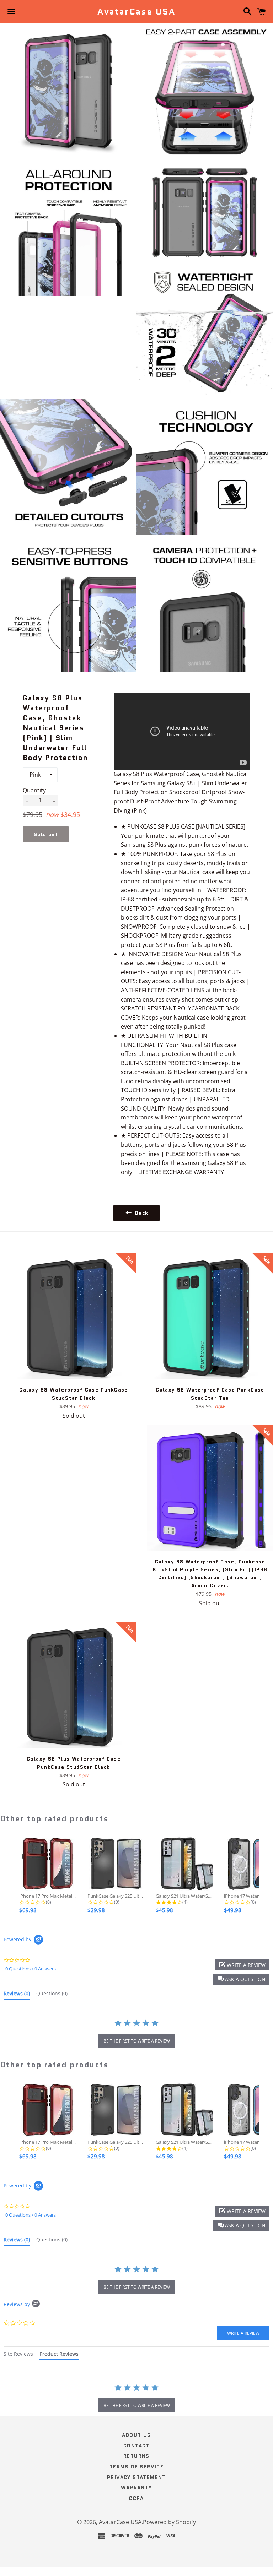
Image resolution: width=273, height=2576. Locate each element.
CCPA (136, 2498)
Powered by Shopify (169, 2522)
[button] (241, 1979)
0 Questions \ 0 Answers (31, 1969)
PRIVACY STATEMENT (136, 2477)
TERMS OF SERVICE (136, 2467)
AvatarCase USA (136, 12)
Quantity (34, 790)
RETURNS (136, 2456)
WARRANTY (136, 2488)
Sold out (46, 834)
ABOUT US (136, 2435)
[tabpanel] (136, 2399)
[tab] (17, 1995)
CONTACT (136, 2446)
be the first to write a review (137, 2041)
